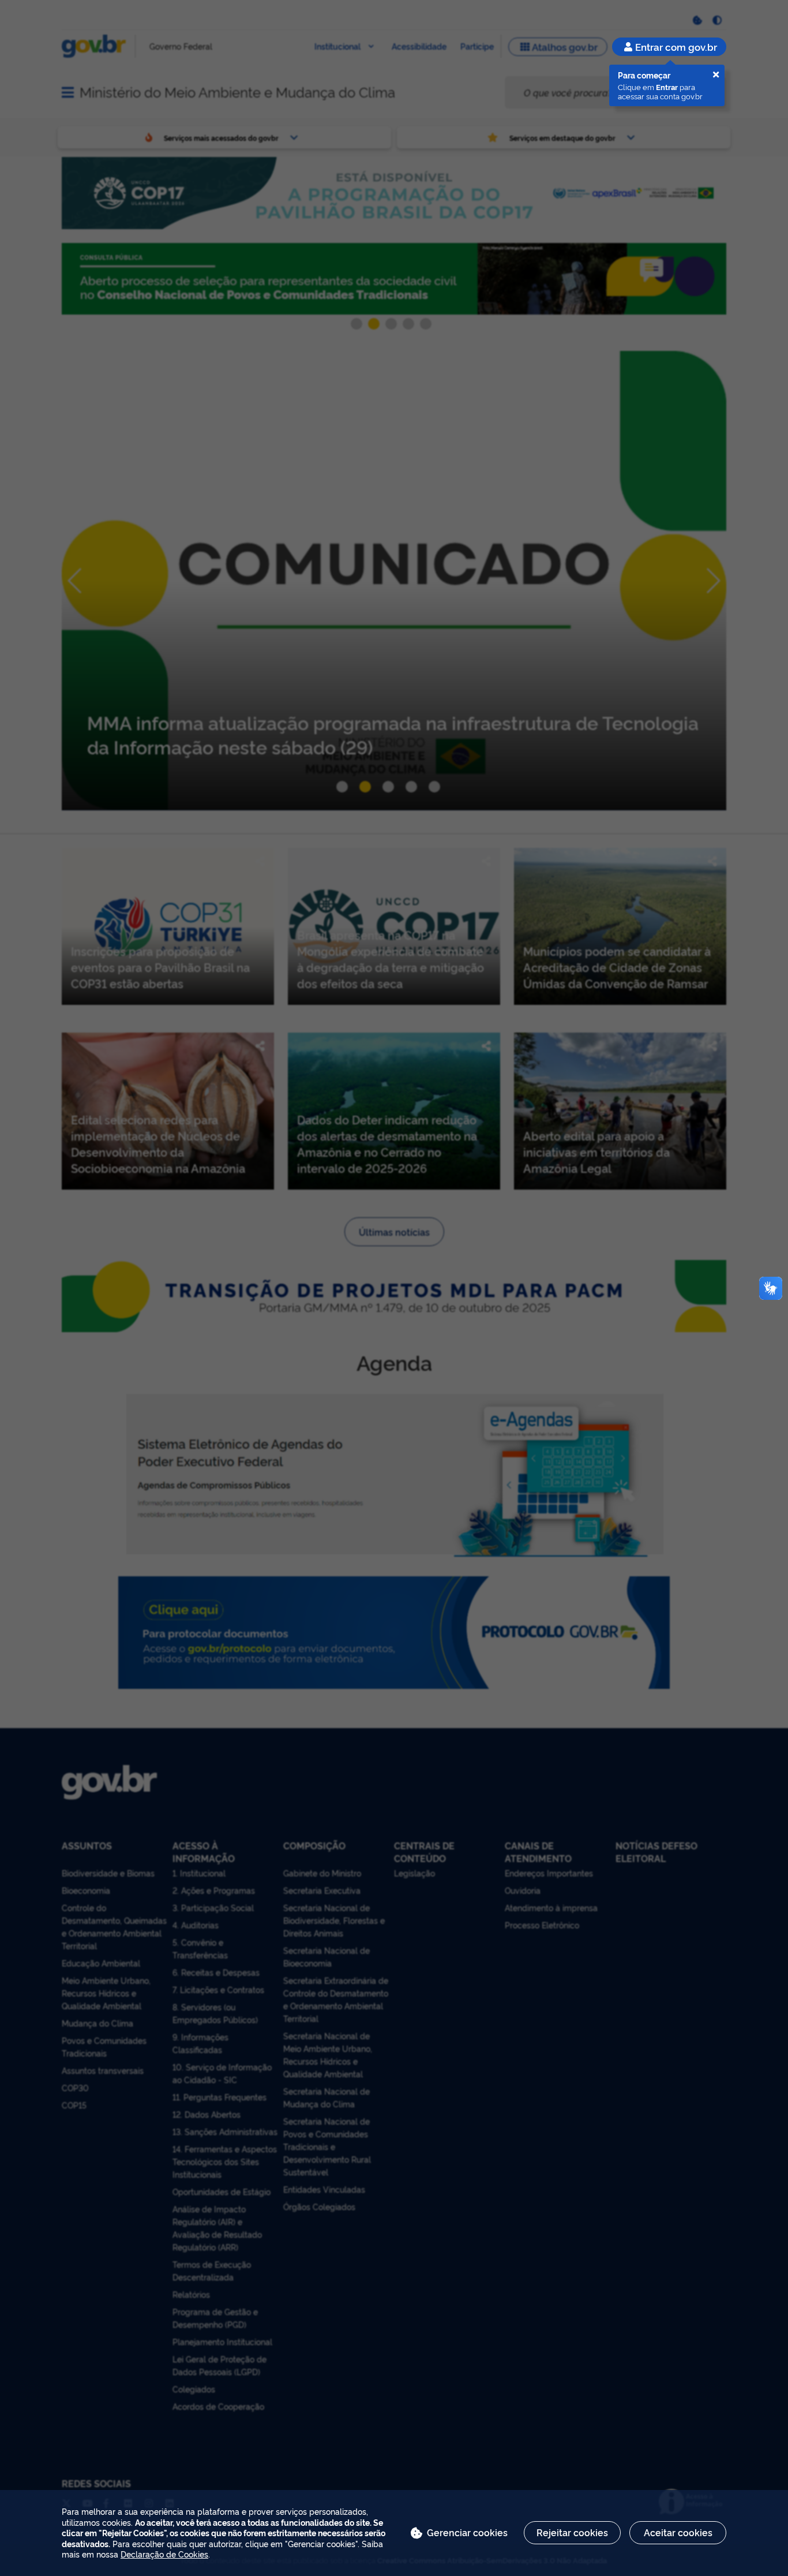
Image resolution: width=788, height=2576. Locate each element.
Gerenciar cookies (467, 2532)
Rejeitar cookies (572, 2532)
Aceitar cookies (678, 2532)
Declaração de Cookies (164, 2554)
